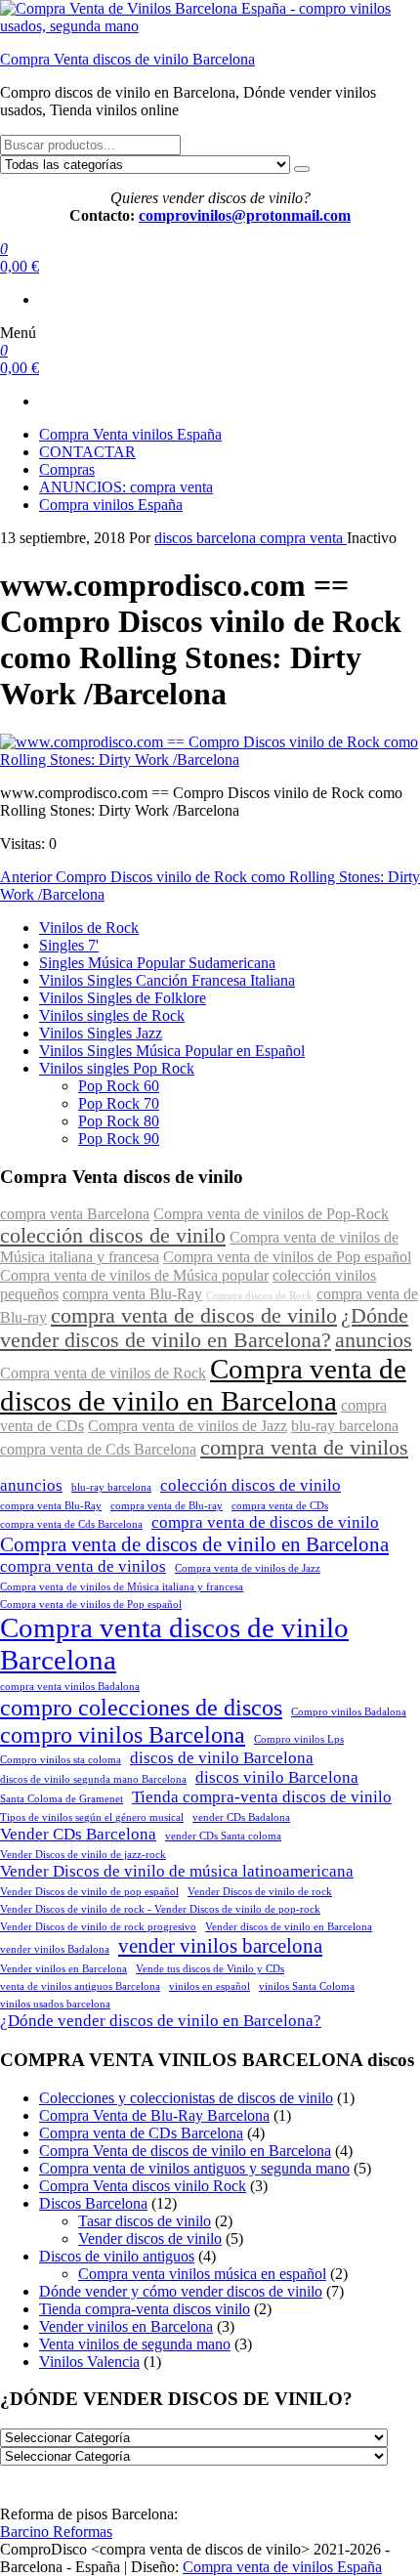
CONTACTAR (87, 452)
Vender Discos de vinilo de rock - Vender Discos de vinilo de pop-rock (160, 1909)
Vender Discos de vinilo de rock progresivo (98, 1927)
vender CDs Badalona (241, 1817)
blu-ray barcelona (345, 1426)
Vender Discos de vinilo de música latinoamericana (177, 1871)
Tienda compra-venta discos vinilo (145, 2309)
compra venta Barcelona (75, 1214)
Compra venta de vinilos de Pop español (287, 1257)
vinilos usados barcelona (55, 2004)
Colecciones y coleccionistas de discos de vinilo (186, 2098)
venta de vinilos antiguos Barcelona (80, 1986)
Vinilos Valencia (89, 2362)
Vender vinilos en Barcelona (63, 1969)
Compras (67, 469)
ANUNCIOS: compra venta (126, 487)
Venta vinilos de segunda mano (135, 2344)
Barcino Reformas (56, 2532)
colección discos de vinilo (113, 1236)
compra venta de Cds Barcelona (98, 1450)
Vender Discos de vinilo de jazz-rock (83, 1855)
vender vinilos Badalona (55, 1949)
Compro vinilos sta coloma (61, 1760)
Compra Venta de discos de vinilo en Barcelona (185, 2151)
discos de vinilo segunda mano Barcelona (93, 1779)
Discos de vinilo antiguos (117, 2256)
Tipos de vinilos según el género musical (92, 1817)
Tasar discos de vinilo (145, 2221)
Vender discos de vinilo (150, 2238)
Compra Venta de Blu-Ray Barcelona (154, 2115)
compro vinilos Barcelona (123, 1734)
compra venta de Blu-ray (167, 1506)
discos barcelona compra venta (251, 538)
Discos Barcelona (93, 2203)
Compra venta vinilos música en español (202, 2274)
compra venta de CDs (280, 1506)
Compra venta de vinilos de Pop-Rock (271, 1214)
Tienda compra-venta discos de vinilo (262, 1797)
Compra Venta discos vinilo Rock (143, 2186)
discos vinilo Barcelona (277, 1777)
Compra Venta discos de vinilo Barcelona (127, 59)
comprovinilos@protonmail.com (245, 215)
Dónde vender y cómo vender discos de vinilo (181, 2291)
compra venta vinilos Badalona (70, 1687)
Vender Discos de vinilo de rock (260, 1892)
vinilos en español (210, 1986)
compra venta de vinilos (304, 1448)
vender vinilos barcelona (220, 1946)
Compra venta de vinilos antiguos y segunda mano (194, 2168)
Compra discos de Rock (259, 1296)
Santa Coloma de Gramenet (62, 1799)
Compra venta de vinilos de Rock (103, 1373)
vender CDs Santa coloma (223, 1836)
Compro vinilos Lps (299, 1739)
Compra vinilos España (111, 505)
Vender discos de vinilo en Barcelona (289, 1927)
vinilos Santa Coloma (307, 1986)
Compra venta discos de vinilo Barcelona (174, 1644)
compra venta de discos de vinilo (194, 1316)
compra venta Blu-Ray (132, 1294)
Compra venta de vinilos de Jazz (188, 1426)
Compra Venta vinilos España (130, 434)
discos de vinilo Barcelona (222, 1758)
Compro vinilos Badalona (349, 1712)
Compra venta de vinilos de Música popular (134, 1276)
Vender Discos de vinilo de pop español (89, 1892)
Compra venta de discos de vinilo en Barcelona (203, 1385)
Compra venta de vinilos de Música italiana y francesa (122, 1587)
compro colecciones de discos (141, 1707)
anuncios (374, 1340)
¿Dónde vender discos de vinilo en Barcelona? (204, 1328)
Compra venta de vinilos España (282, 2567)
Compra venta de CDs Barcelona (141, 2133)
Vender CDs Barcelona (78, 1834)
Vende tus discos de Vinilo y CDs (210, 1969)
